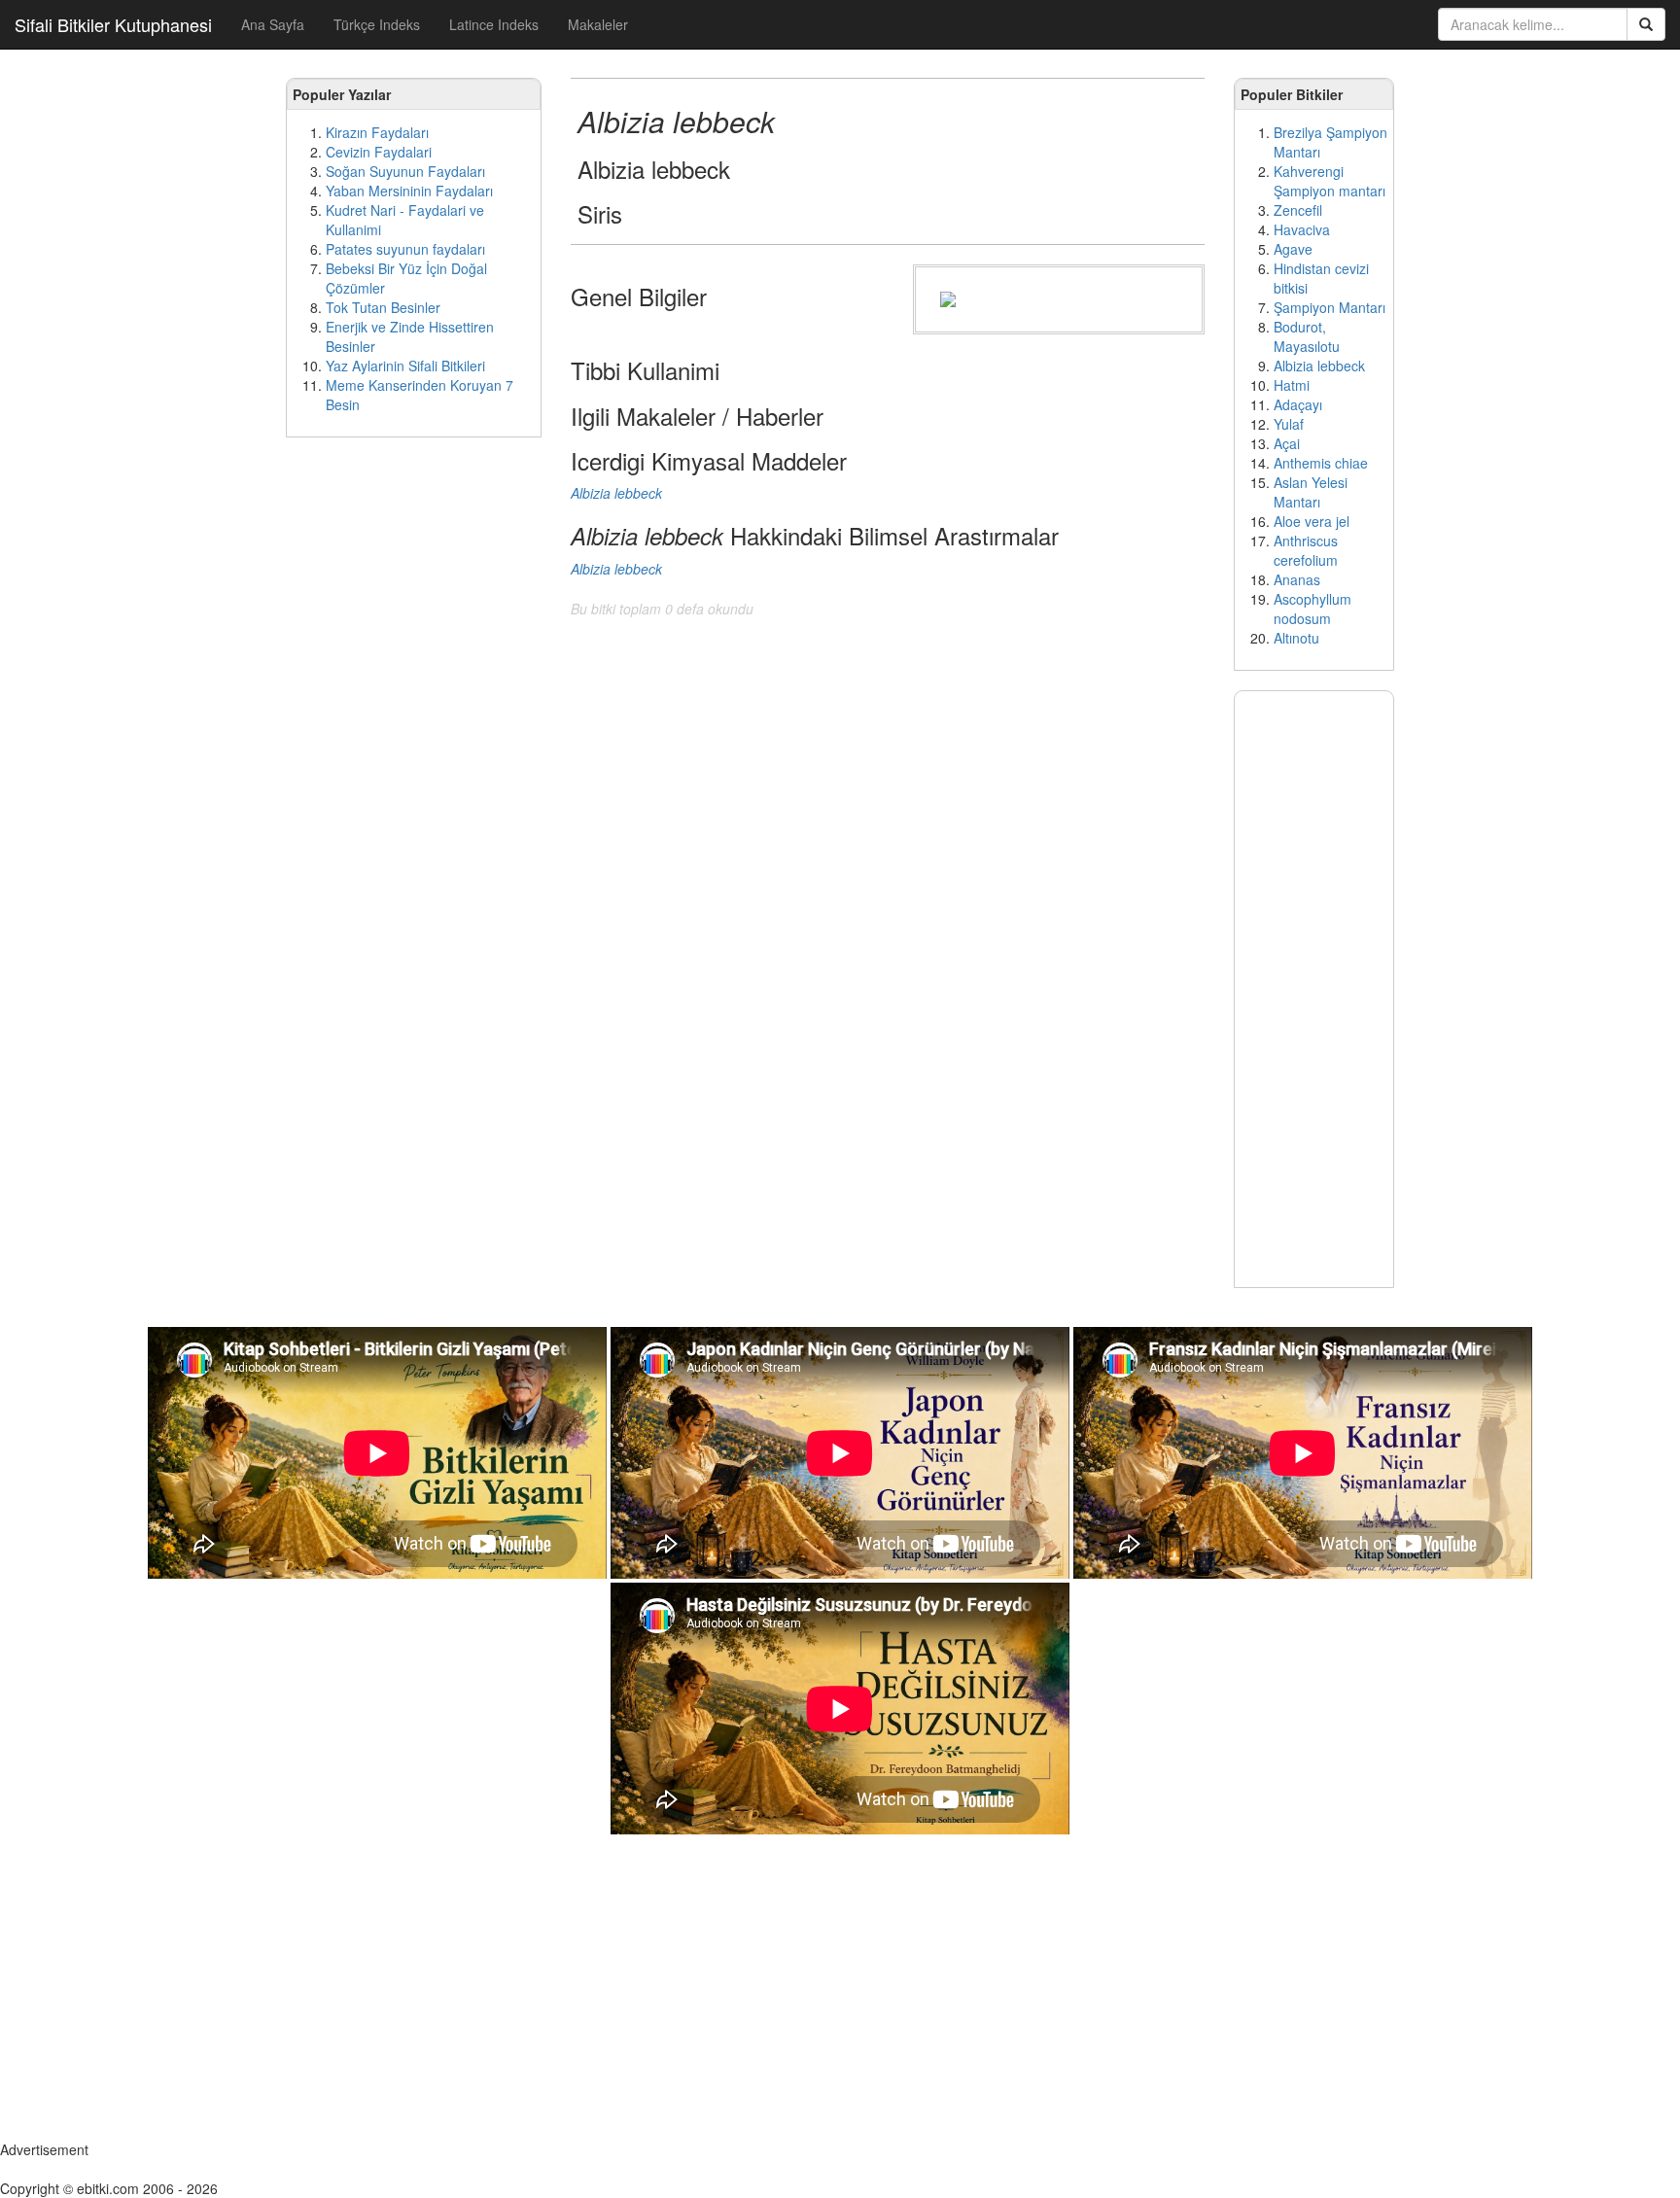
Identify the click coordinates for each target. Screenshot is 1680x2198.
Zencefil (1298, 210)
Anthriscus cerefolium (1306, 550)
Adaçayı (1298, 404)
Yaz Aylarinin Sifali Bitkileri (405, 366)
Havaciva (1302, 229)
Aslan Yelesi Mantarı (1311, 492)
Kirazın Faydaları (377, 132)
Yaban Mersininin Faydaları (409, 191)
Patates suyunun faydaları (405, 249)
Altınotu (1296, 638)
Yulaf (1289, 424)
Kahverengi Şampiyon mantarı (1330, 181)
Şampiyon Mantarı (1330, 307)
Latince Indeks (494, 24)
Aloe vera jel (1312, 521)
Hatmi (1292, 385)
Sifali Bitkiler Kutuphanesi (113, 24)
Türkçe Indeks (377, 24)
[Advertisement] (414, 749)
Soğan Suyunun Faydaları (405, 171)
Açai (1287, 443)
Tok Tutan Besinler (383, 307)
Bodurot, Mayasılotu (1307, 336)
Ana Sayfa (273, 24)
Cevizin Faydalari (379, 152)
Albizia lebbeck (1319, 366)
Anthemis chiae (1321, 463)
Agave (1293, 249)
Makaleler (598, 24)
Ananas (1297, 579)
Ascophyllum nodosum (1312, 609)
